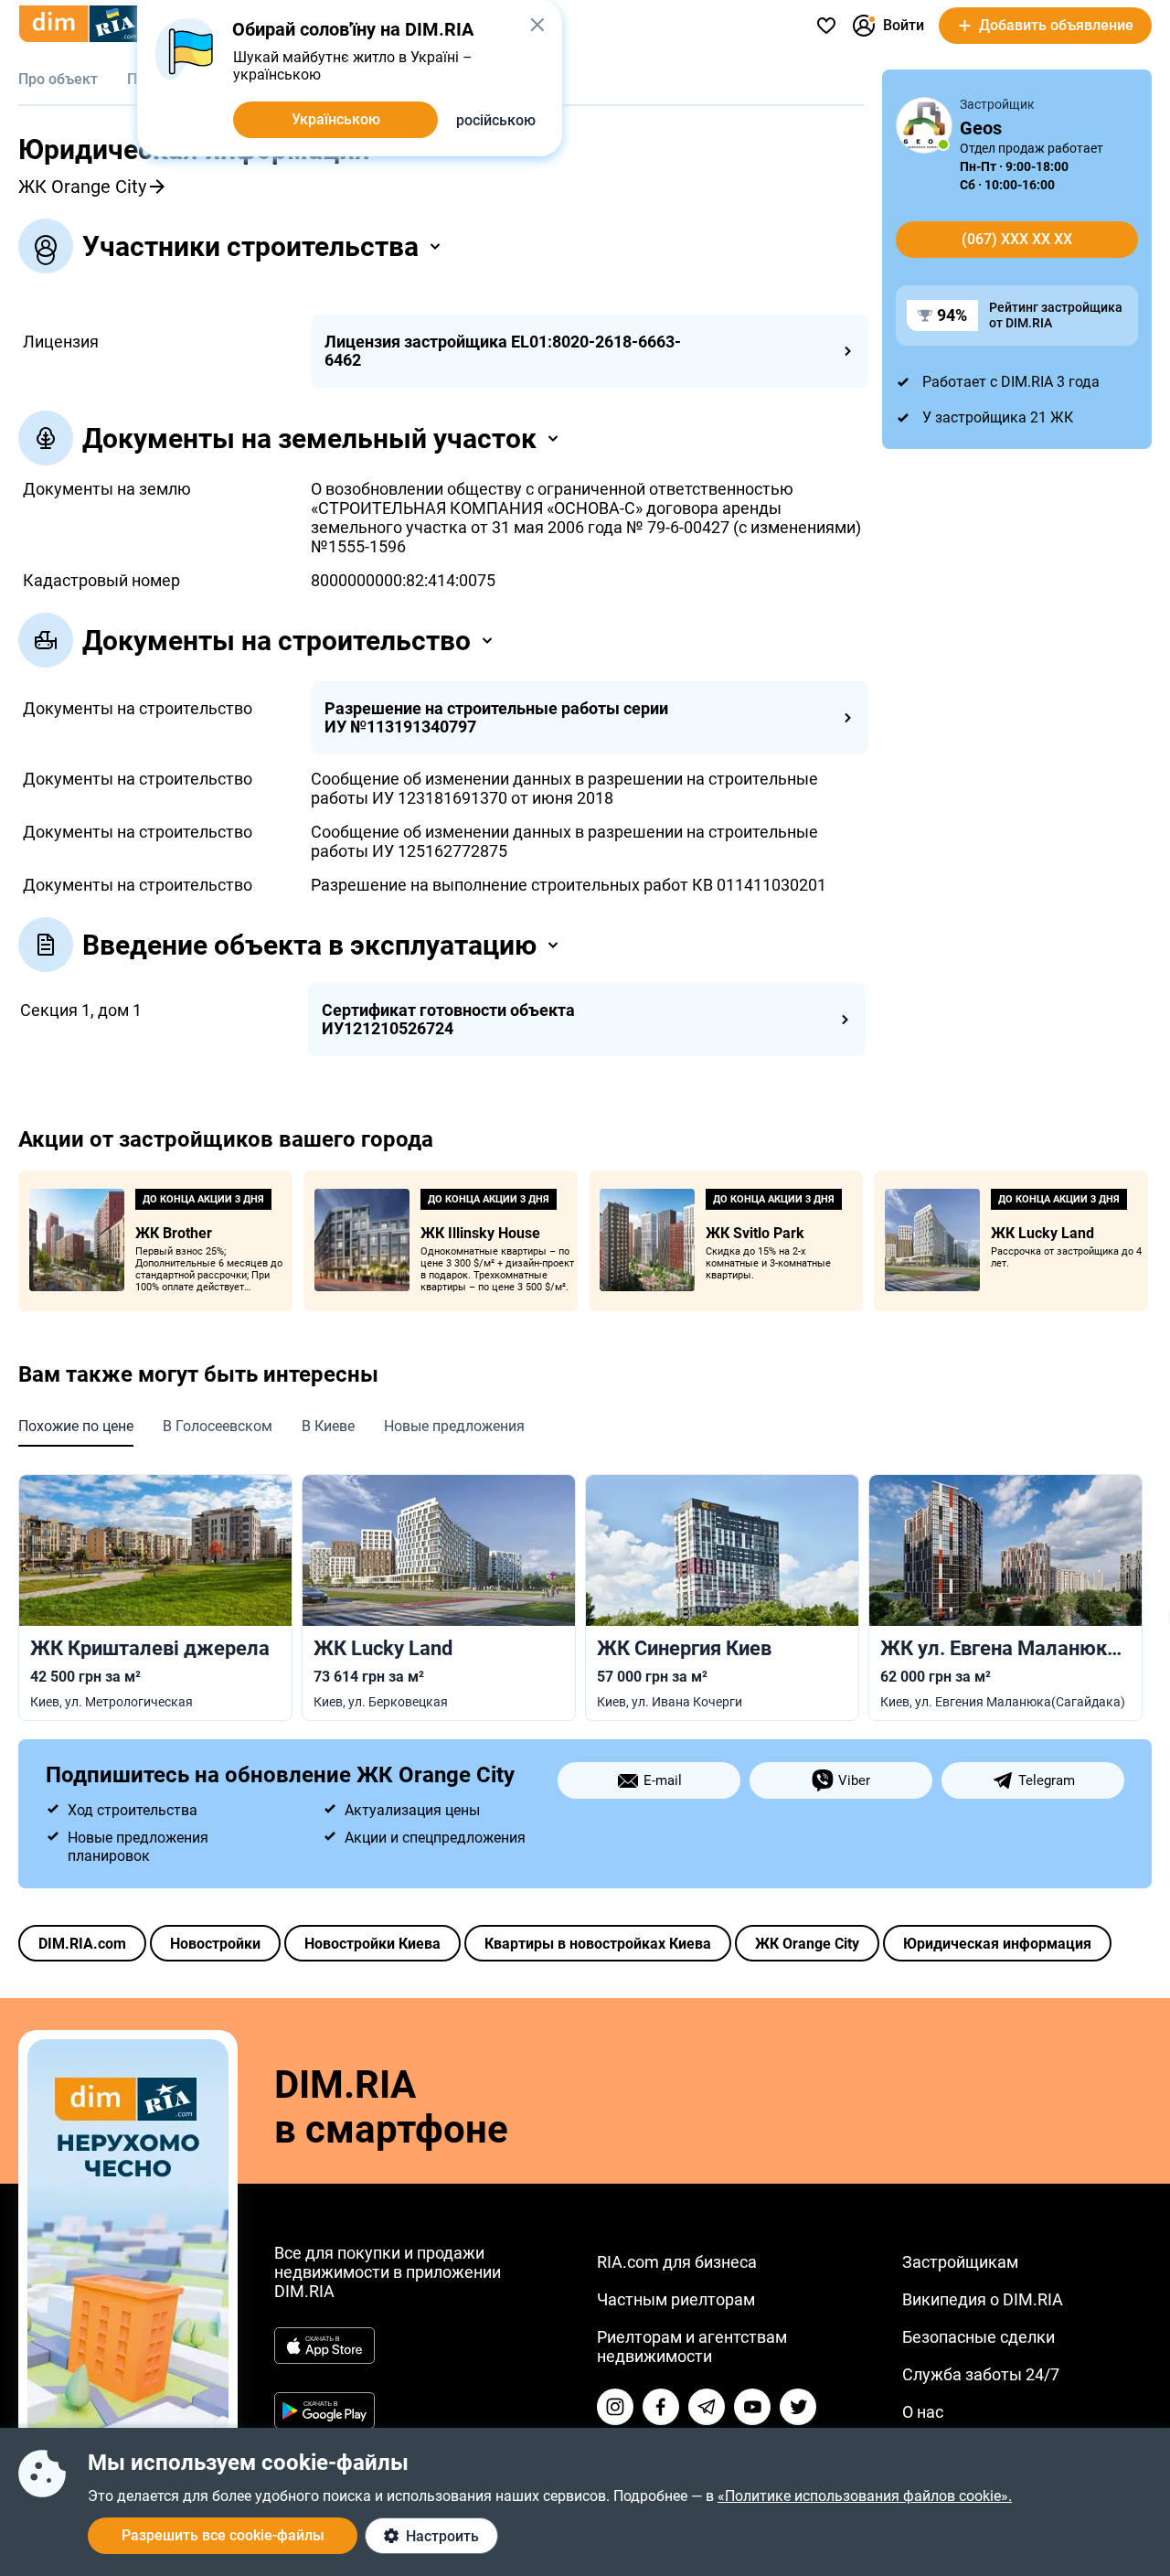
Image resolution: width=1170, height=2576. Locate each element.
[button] (537, 25)
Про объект (58, 79)
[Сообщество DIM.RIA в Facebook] (661, 2407)
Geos (981, 128)
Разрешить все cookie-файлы (223, 2535)
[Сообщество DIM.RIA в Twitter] (798, 2407)
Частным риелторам (676, 2299)
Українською (336, 119)
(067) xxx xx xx (1017, 239)
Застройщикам (960, 2262)
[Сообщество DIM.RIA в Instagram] (615, 2407)
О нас (923, 2412)
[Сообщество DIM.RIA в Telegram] (707, 2407)
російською (496, 120)
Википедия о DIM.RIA (983, 2299)
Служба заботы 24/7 (981, 2374)
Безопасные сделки (979, 2337)
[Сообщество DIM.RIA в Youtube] (752, 2407)
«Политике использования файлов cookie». (865, 2496)
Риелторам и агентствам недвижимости (692, 2346)
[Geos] (924, 125)
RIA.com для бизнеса (677, 2262)
